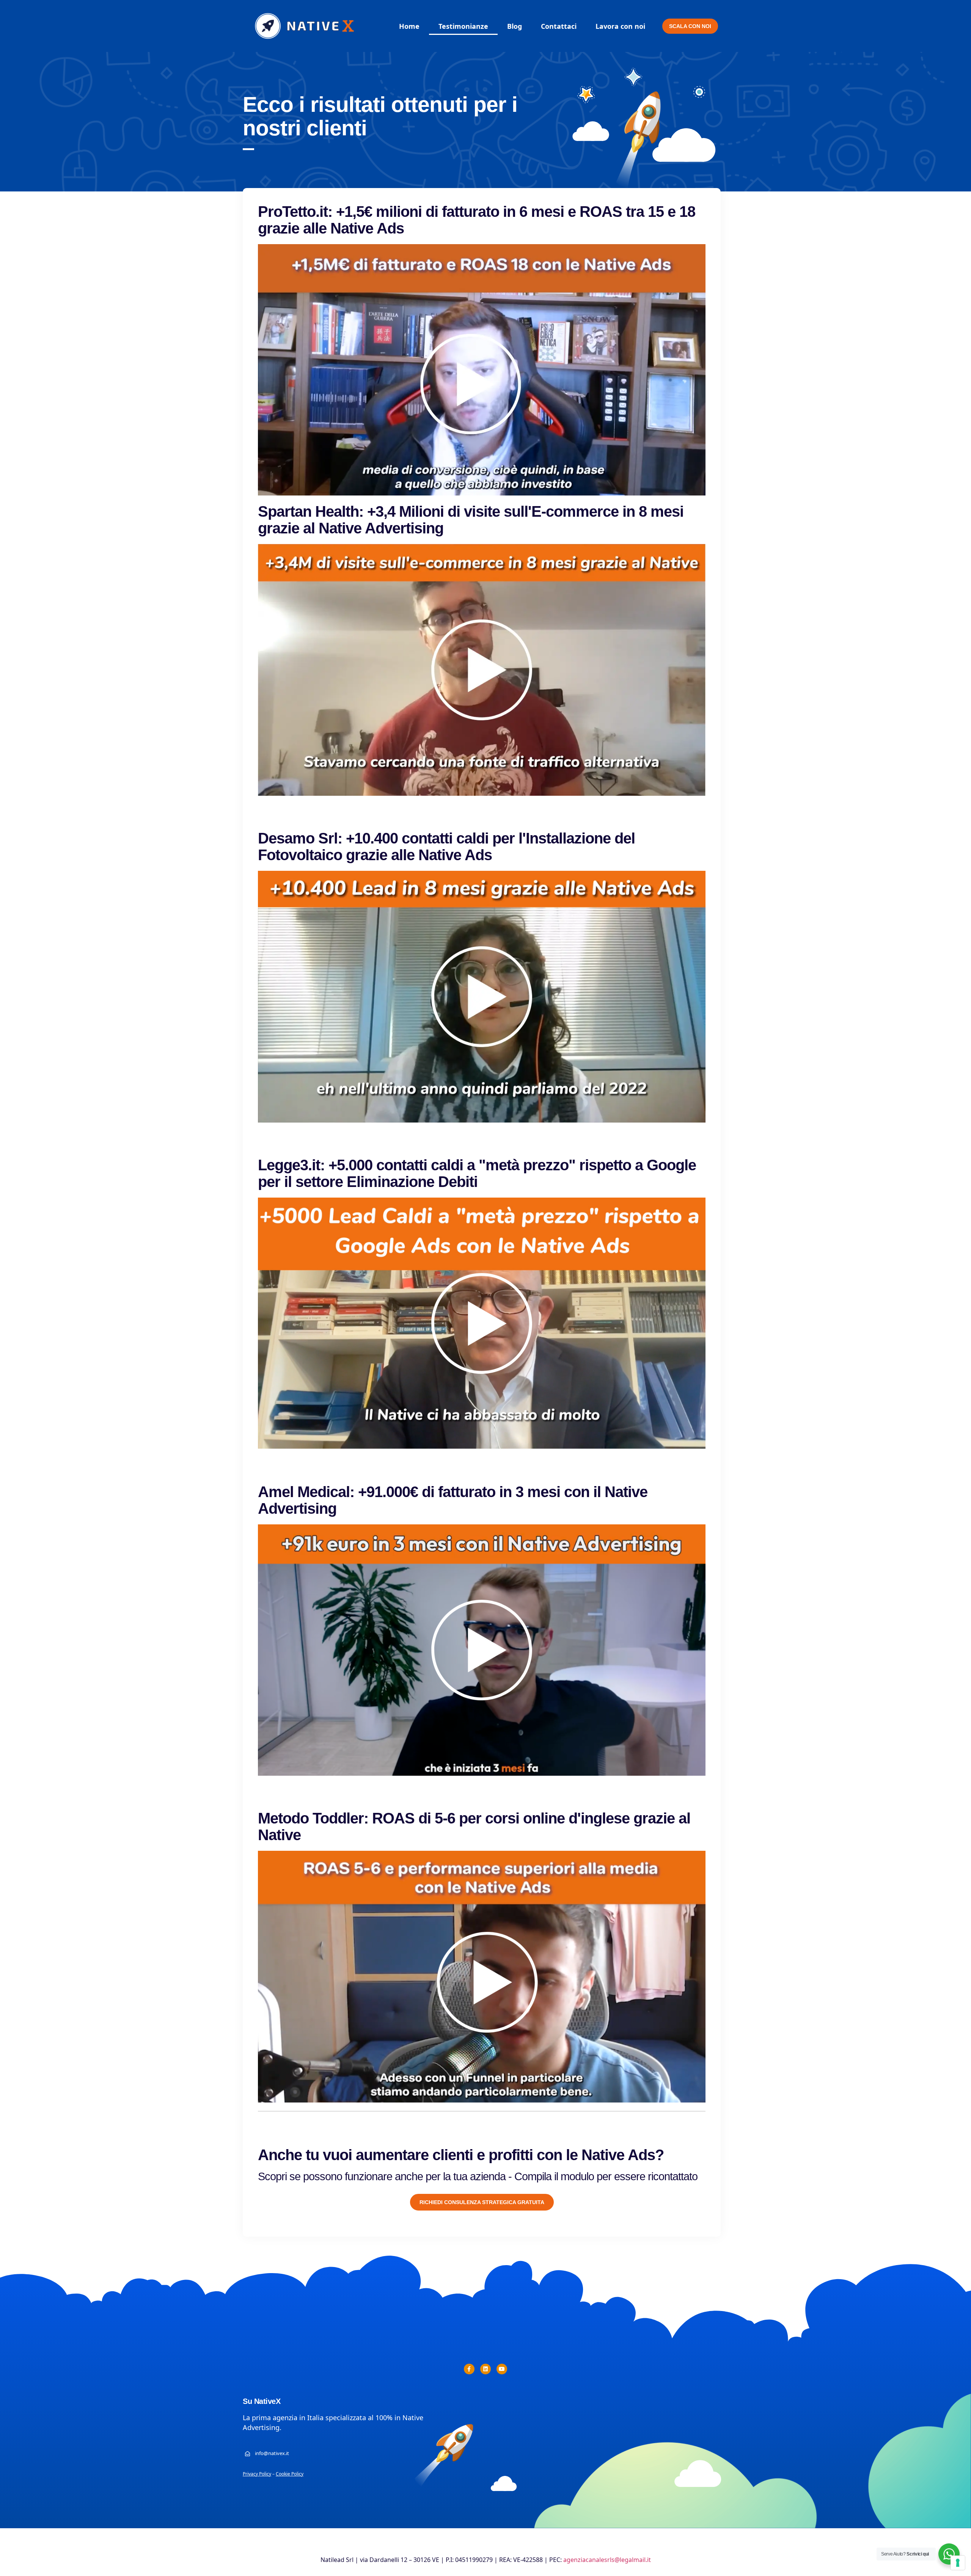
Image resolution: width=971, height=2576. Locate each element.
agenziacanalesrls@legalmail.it (607, 2560)
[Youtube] (502, 2369)
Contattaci (559, 26)
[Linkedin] (485, 2369)
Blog (515, 26)
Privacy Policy (257, 2474)
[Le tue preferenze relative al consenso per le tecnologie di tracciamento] (958, 2563)
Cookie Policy (290, 2474)
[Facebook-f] (469, 2369)
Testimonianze (463, 26)
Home (409, 26)
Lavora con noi (620, 26)
